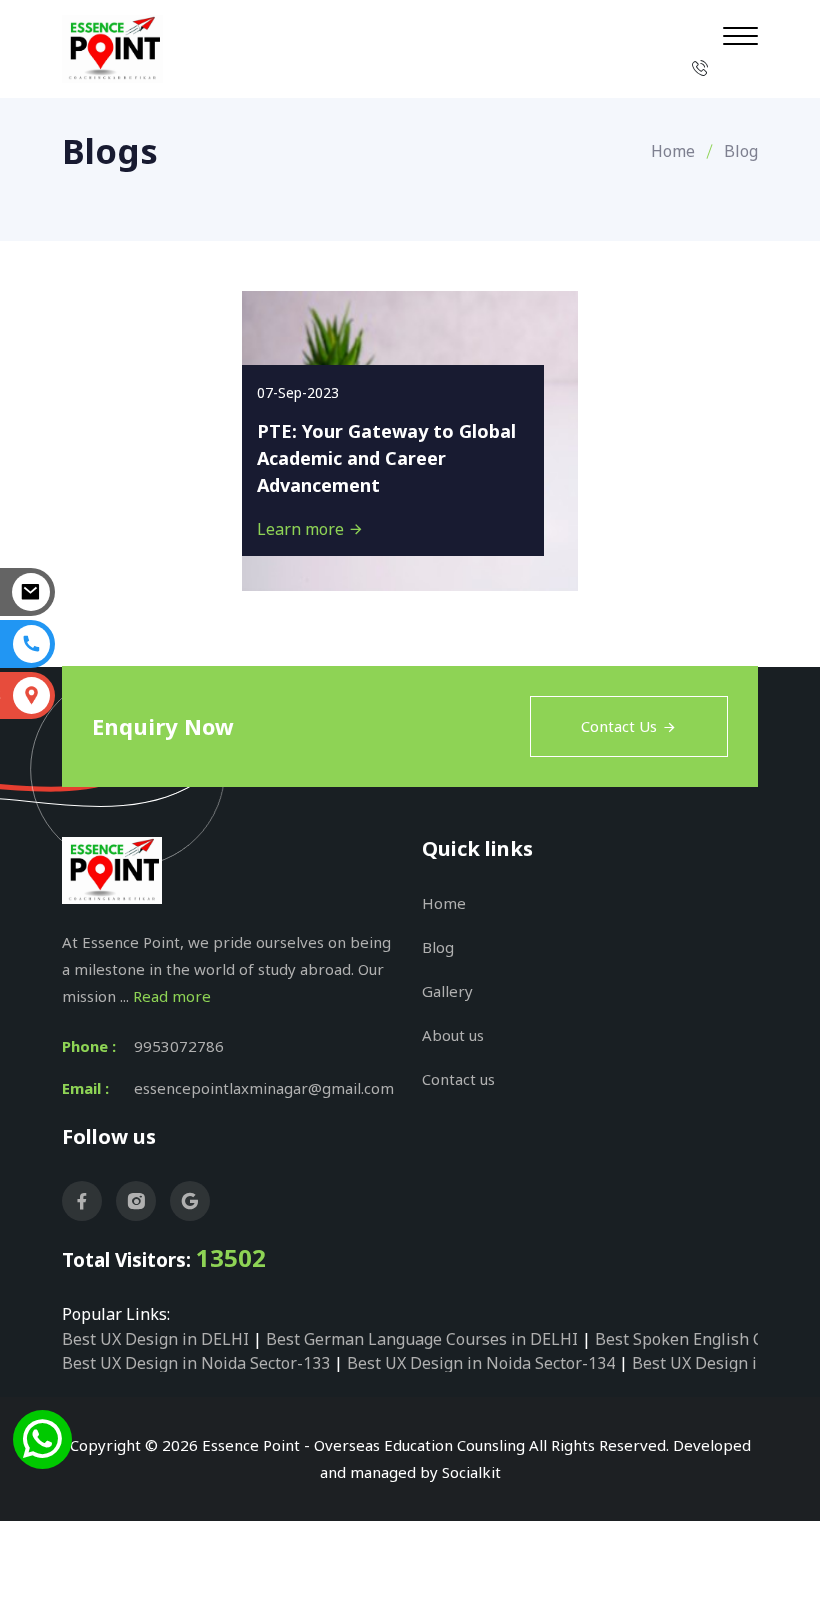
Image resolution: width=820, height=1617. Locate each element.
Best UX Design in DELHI (155, 1339)
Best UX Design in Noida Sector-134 (481, 1363)
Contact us (458, 1079)
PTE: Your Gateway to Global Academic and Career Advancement (386, 458)
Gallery (447, 991)
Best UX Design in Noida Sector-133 (196, 1363)
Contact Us (619, 726)
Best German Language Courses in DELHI (422, 1339)
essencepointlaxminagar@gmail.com (264, 1088)
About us (453, 1035)
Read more (172, 996)
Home (673, 151)
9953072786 (179, 1046)
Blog (438, 947)
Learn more (302, 529)
